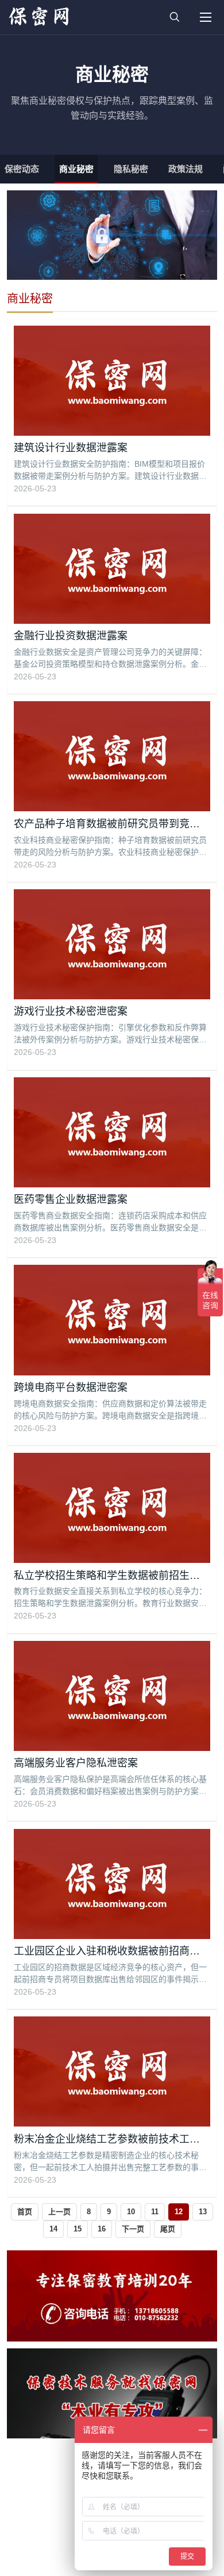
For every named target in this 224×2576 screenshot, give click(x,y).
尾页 (168, 2229)
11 (155, 2212)
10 (131, 2212)
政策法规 (186, 169)
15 (78, 2229)
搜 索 (175, 17)
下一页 (133, 2229)
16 (102, 2229)
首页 (25, 2212)
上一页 (59, 2212)
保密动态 (22, 169)
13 (203, 2212)
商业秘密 (76, 169)
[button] (206, 17)
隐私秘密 (131, 169)
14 (53, 2229)
